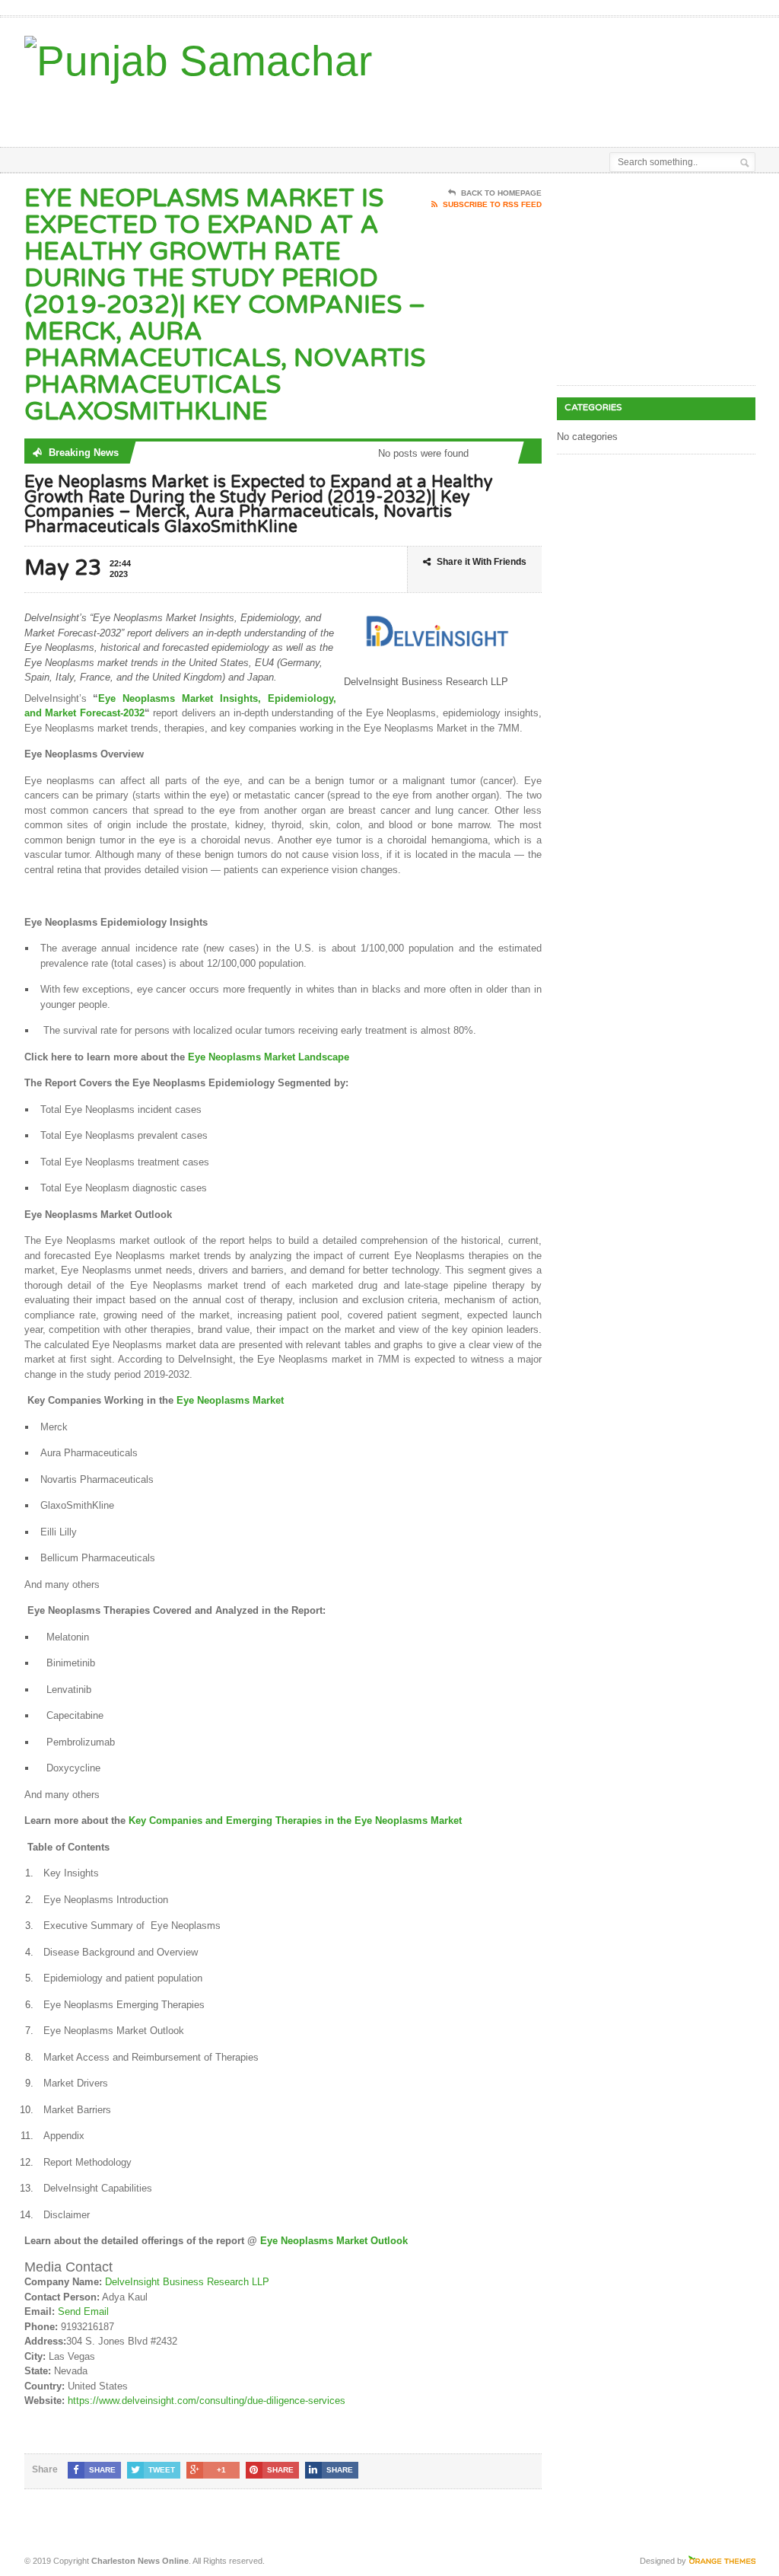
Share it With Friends (482, 562)
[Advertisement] (421, 109)
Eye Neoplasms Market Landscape (267, 1057)
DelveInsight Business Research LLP (187, 2282)
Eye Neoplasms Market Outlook (334, 2241)
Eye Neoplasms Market (230, 1400)
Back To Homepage (501, 193)
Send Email (83, 2311)
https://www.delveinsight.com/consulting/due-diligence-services (207, 2401)
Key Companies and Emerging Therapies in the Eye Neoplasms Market (295, 1820)
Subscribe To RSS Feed (492, 204)
